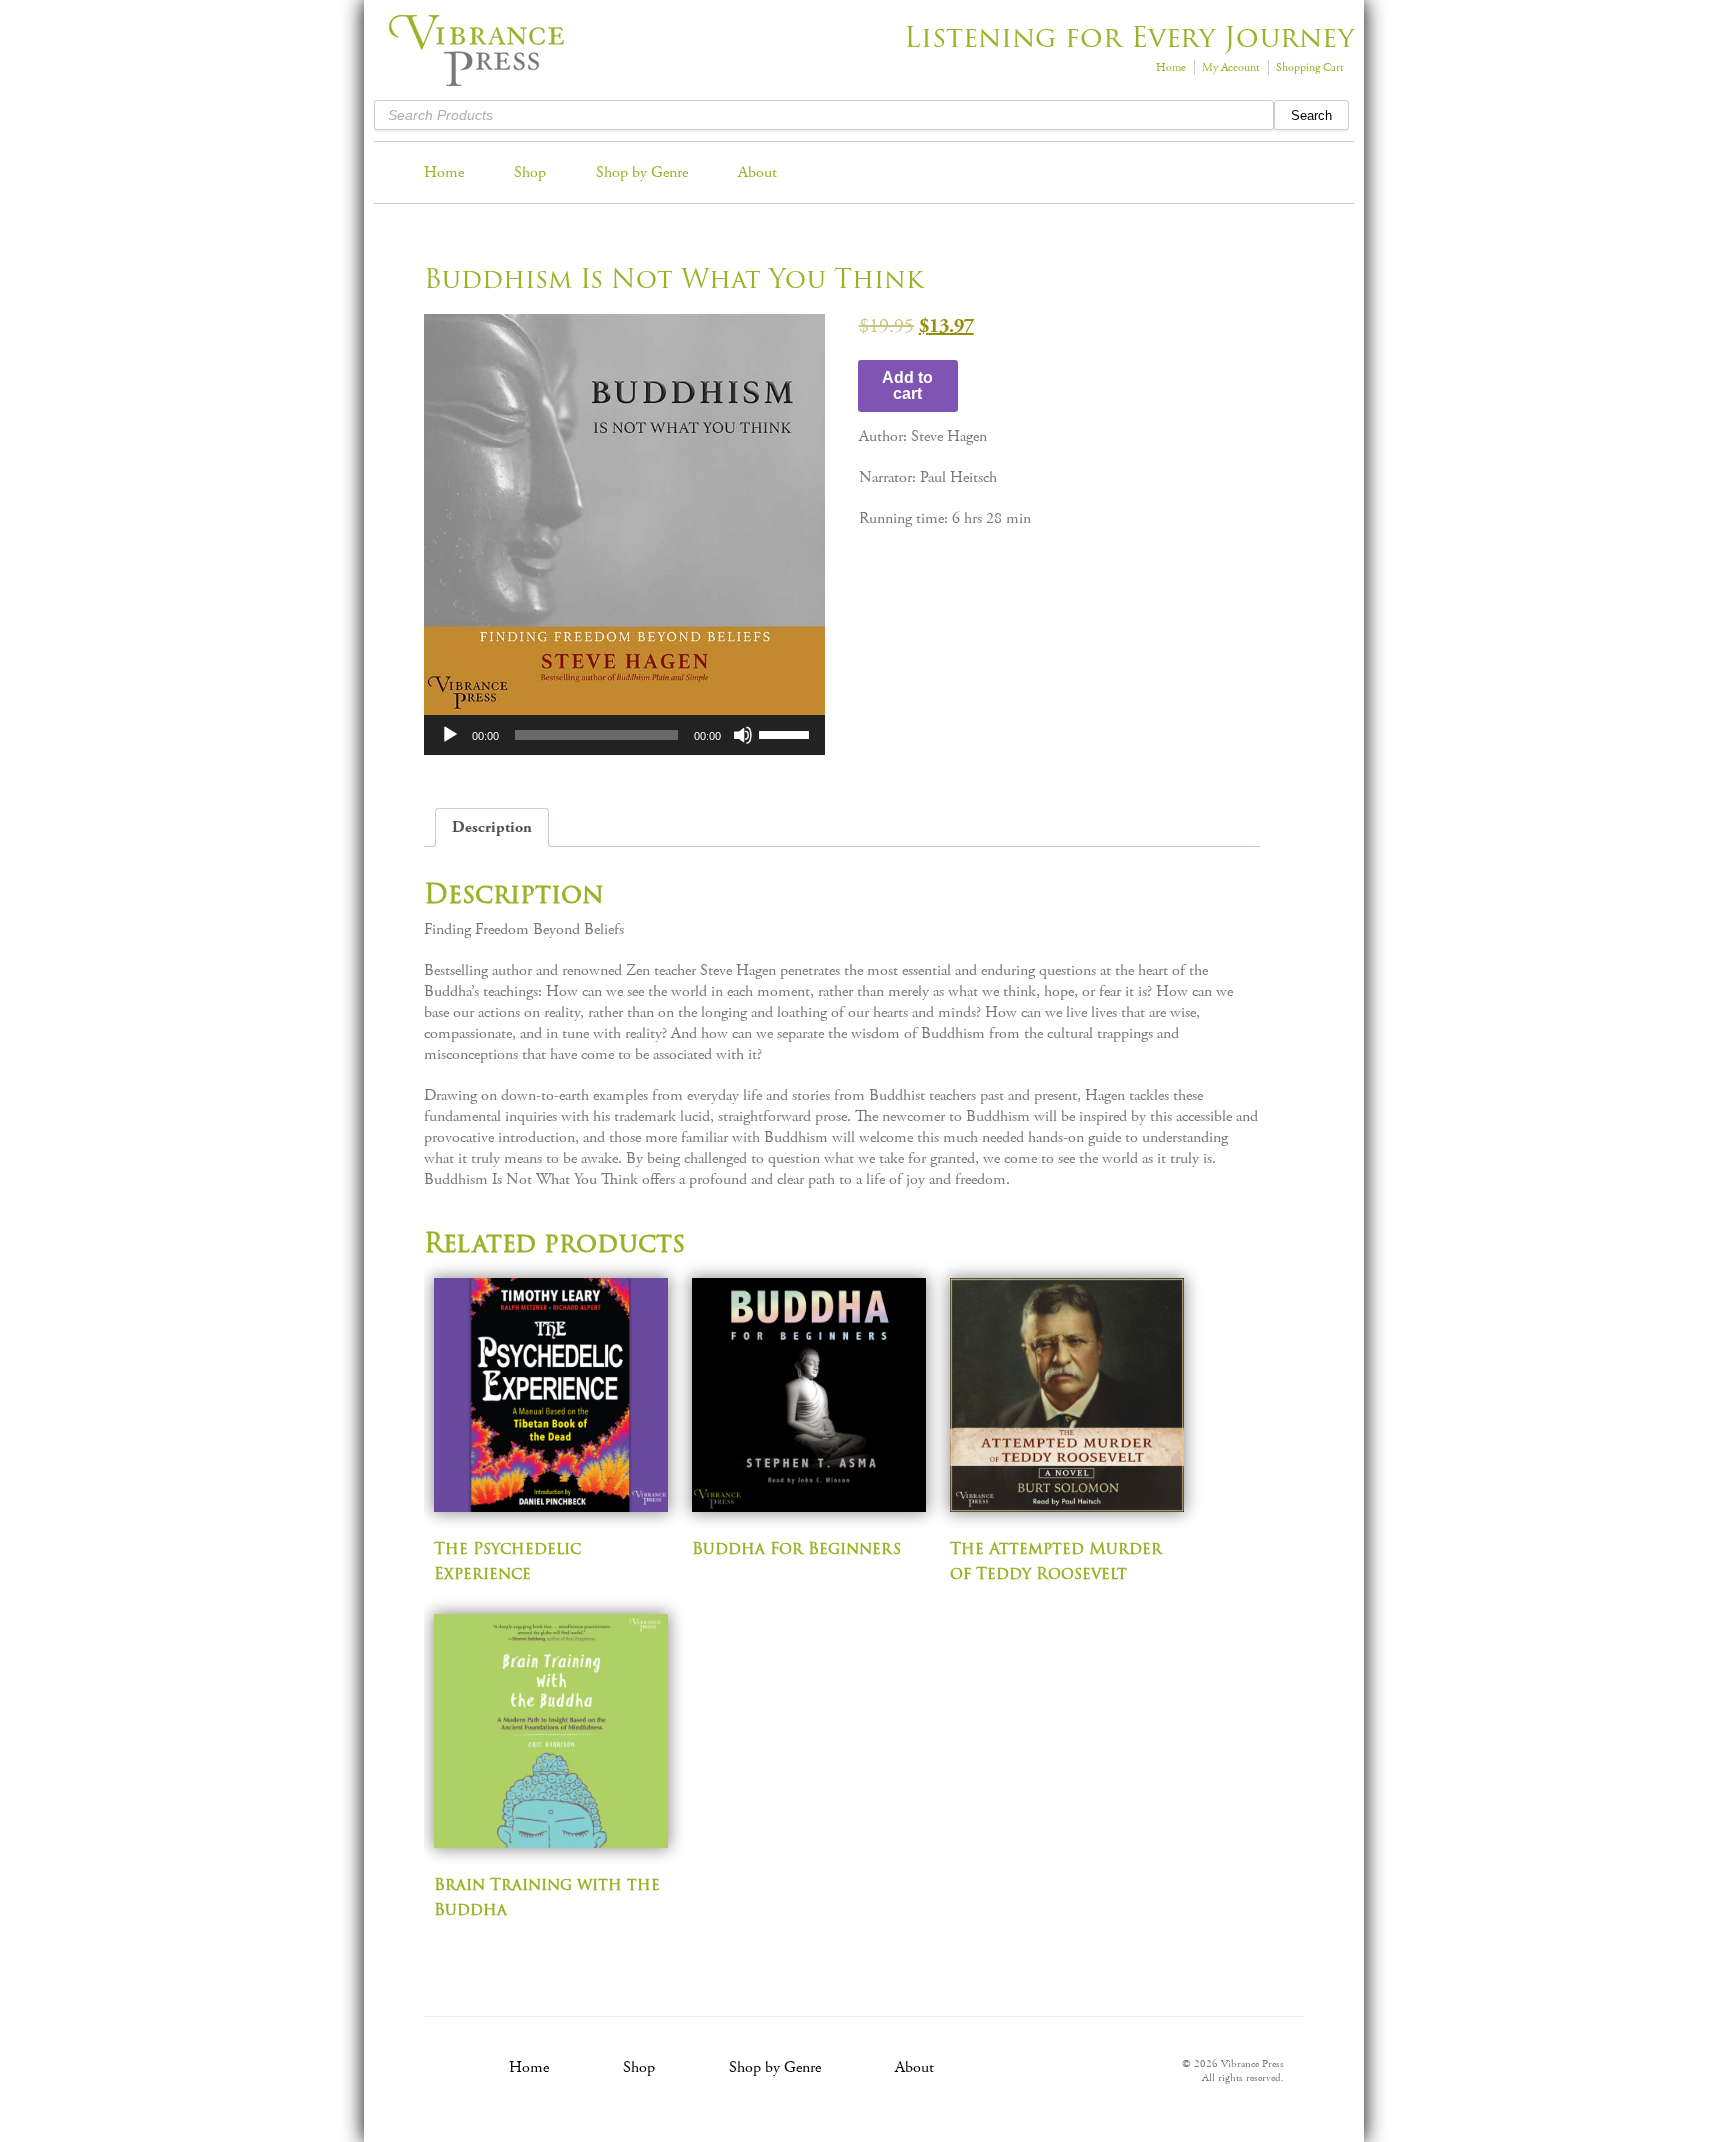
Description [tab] (492, 827)
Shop (530, 172)
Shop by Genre (642, 172)
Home (1171, 67)
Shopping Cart (1310, 67)
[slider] (787, 733)
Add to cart (907, 385)
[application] (624, 735)
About (757, 172)
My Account (1231, 67)
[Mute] (743, 735)
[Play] (450, 735)
